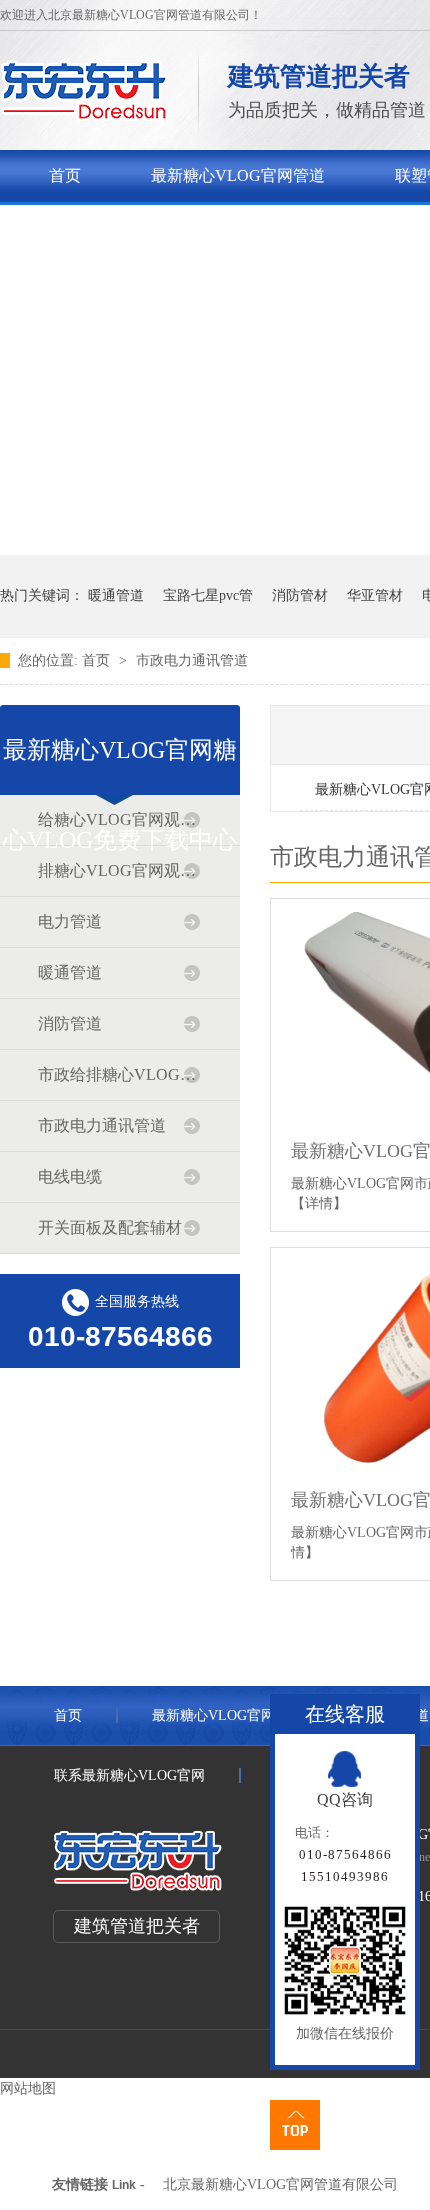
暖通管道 (116, 595)
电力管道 (70, 921)
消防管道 (70, 1023)
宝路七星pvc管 (208, 595)
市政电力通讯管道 (192, 660)
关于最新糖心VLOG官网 (136, 227)
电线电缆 (70, 1176)
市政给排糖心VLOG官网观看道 (119, 1074)
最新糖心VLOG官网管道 (238, 175)
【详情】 (319, 1203)
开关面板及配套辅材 (110, 1227)
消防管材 (300, 595)
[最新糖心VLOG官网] (84, 115)
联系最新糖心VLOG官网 (129, 1775)
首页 (65, 175)
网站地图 (28, 2088)
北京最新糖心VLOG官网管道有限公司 (280, 2184)
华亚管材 (375, 595)
